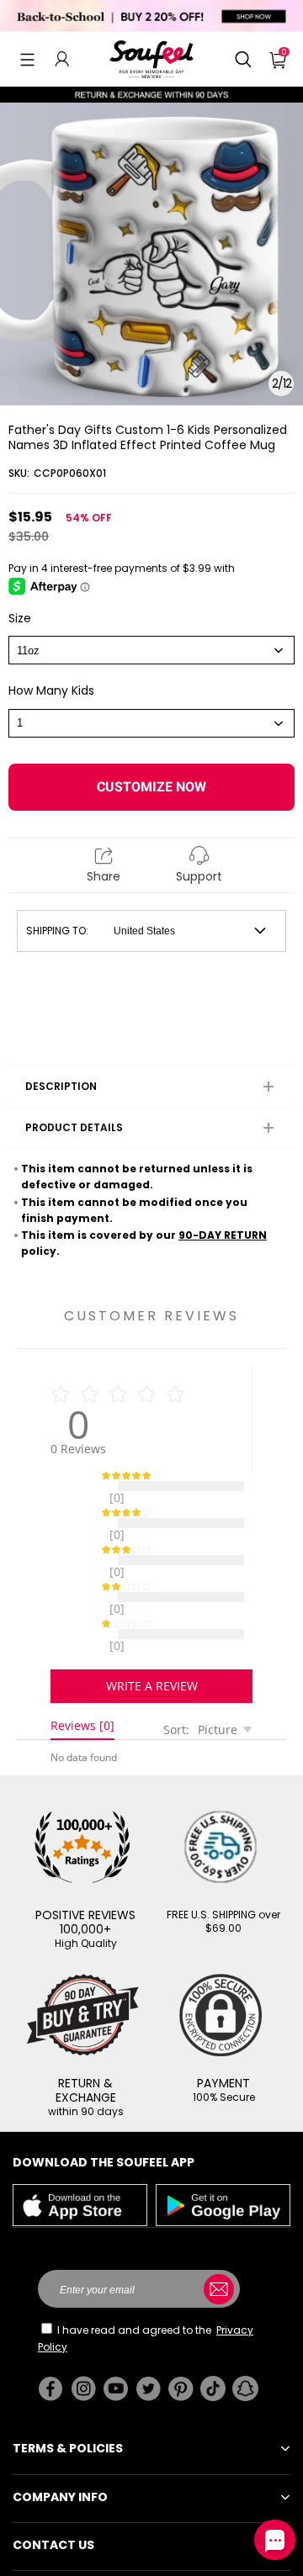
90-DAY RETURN (223, 1235)
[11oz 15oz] (151, 650)
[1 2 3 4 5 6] (151, 723)
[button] (27, 59)
